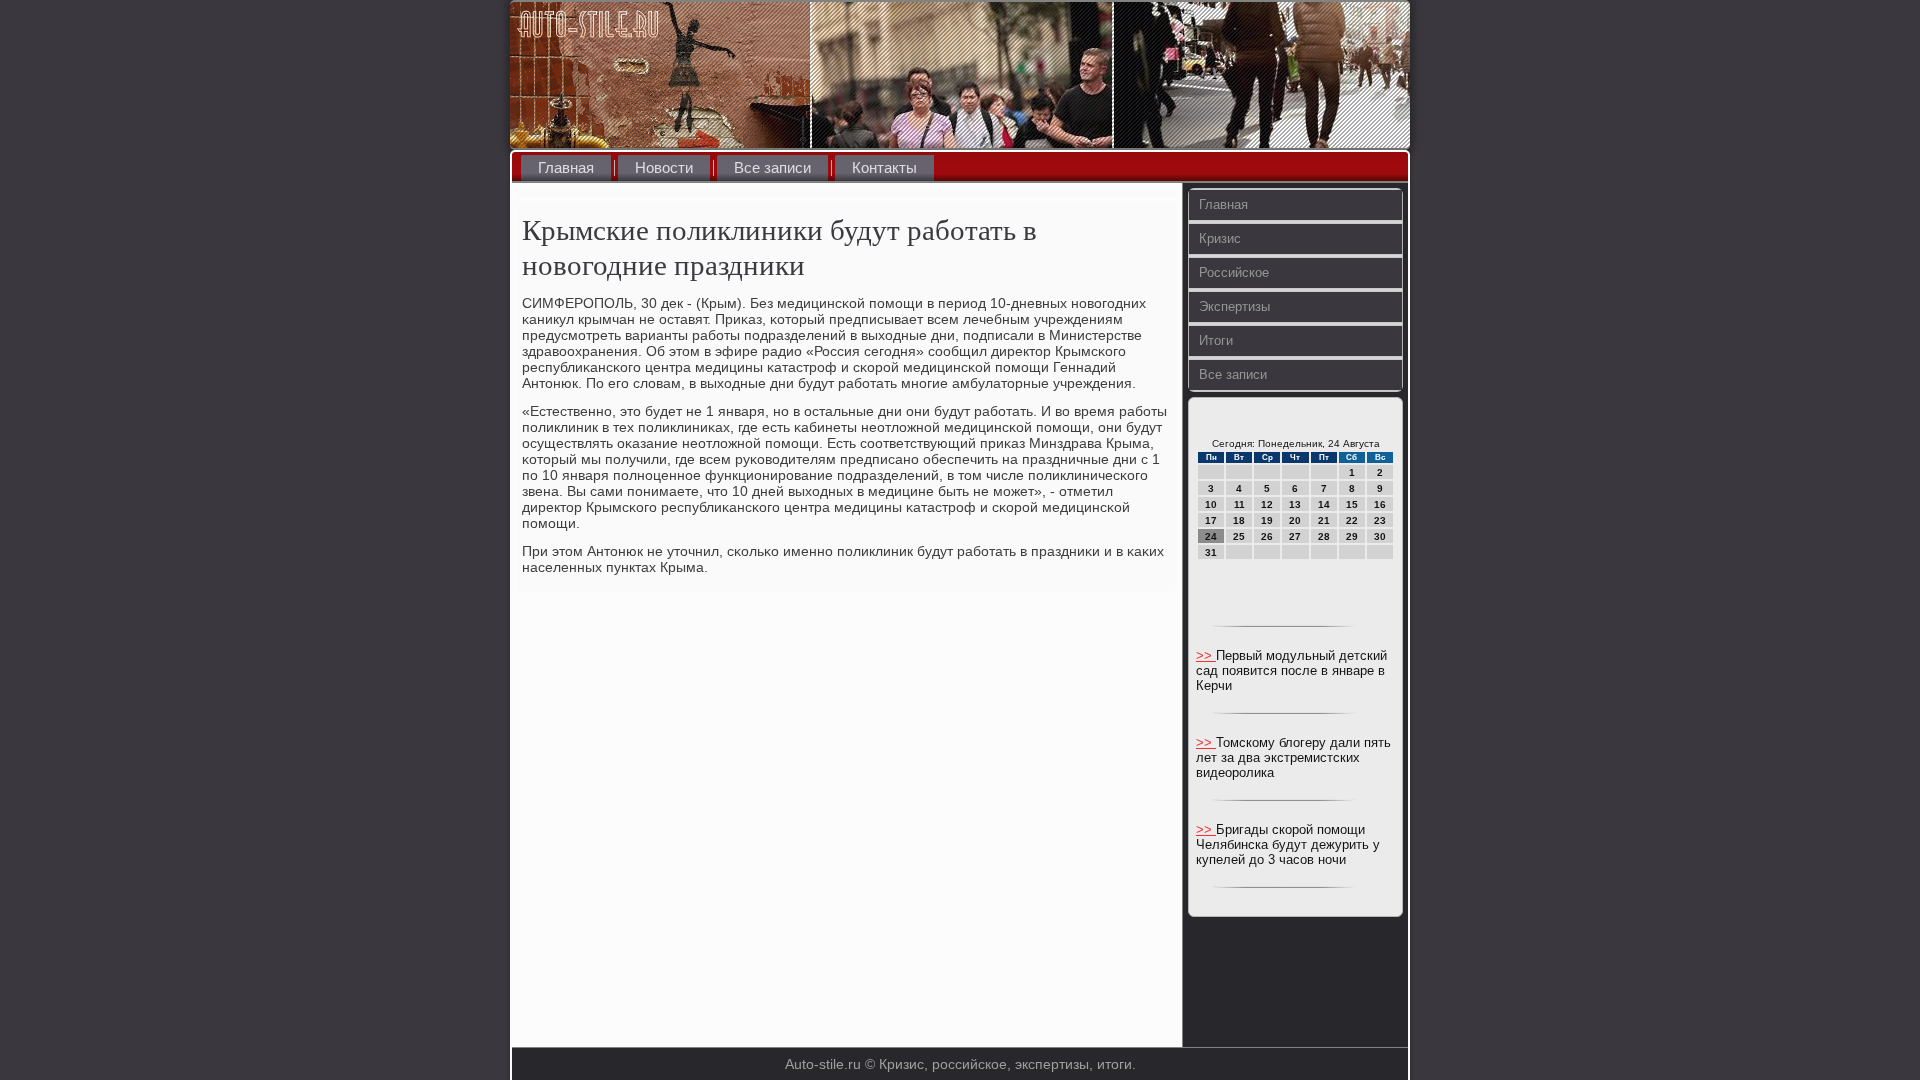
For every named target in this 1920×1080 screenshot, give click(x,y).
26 (1267, 536)
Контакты (884, 167)
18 (1239, 520)
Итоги (1216, 340)
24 (1211, 536)
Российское (1234, 272)
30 (1380, 536)
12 (1267, 504)
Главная (566, 167)
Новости (664, 167)
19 (1267, 520)
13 (1295, 504)
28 (1324, 536)
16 (1380, 504)
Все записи (772, 167)
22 (1352, 520)
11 (1239, 504)
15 (1352, 504)
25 (1239, 536)
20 (1295, 520)
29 (1352, 536)
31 (1211, 552)
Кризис (1220, 238)
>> (1206, 655)
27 (1295, 536)
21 (1324, 520)
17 (1211, 520)
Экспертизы (1234, 306)
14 (1324, 504)
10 (1211, 504)
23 (1380, 520)
